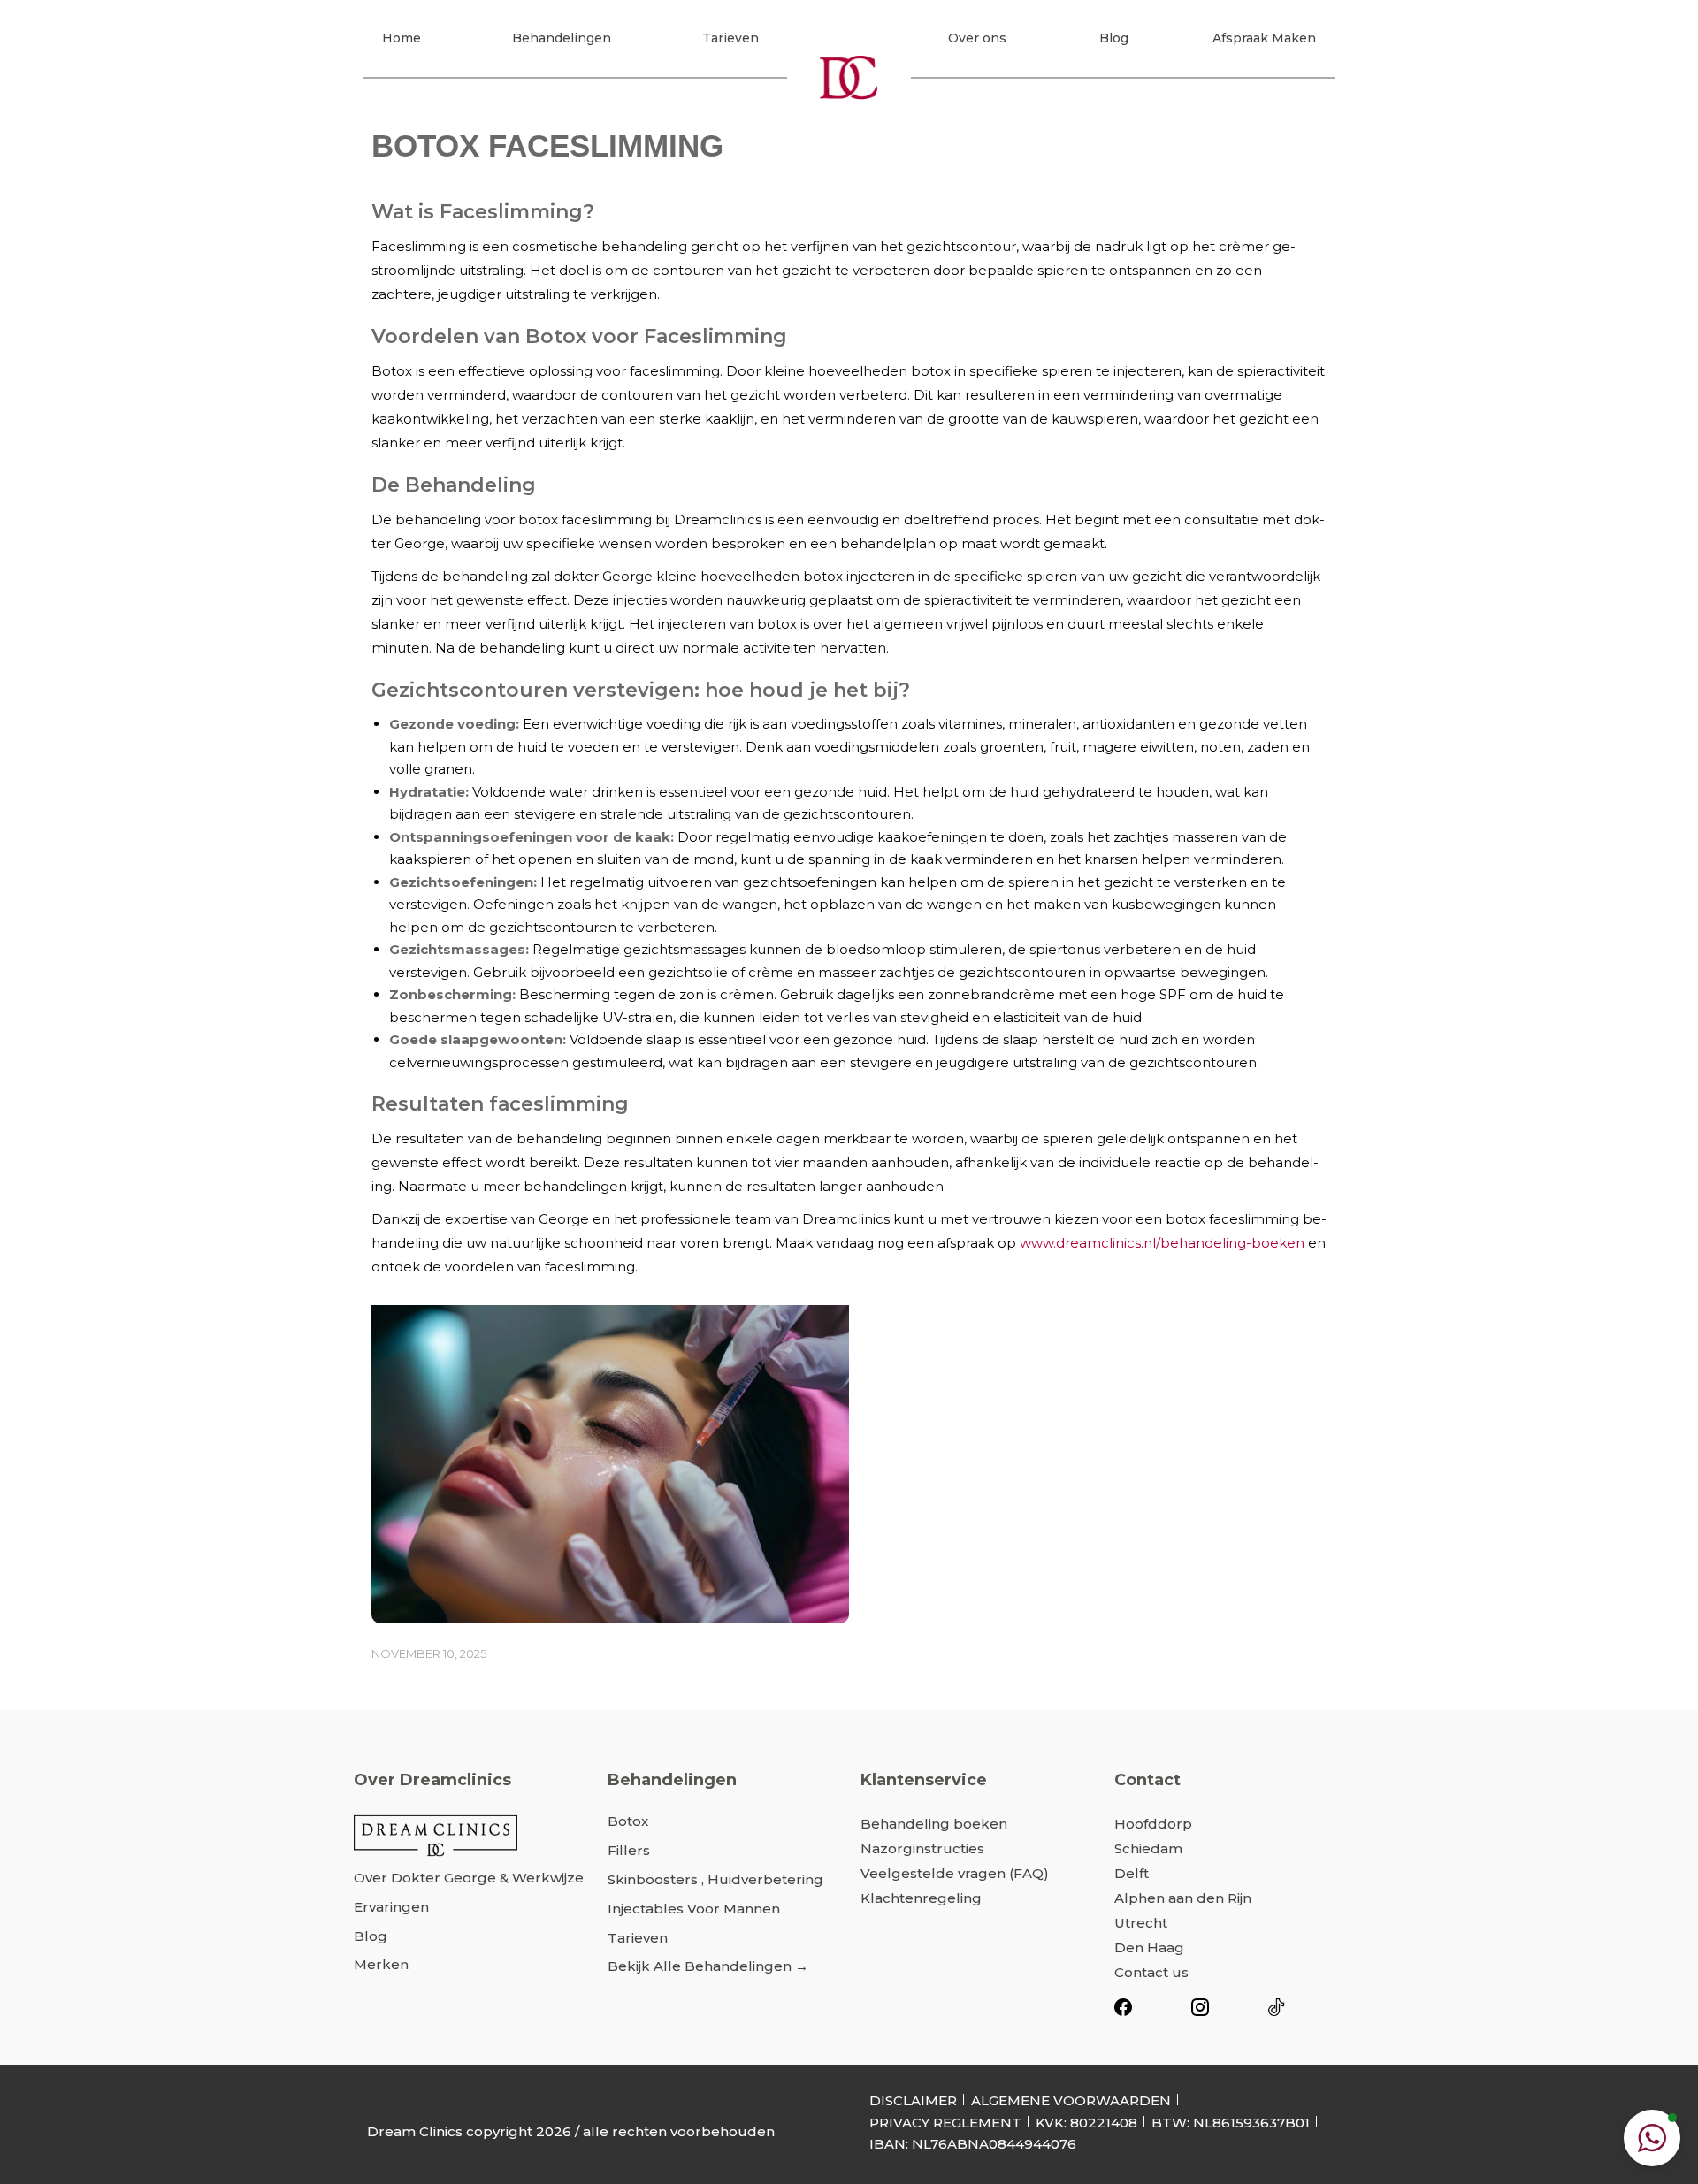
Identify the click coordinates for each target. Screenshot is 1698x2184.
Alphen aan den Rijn (1183, 1898)
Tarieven (730, 38)
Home (402, 38)
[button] (1652, 2138)
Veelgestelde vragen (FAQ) (955, 1873)
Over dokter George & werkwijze (469, 1878)
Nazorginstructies (922, 1848)
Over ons (977, 38)
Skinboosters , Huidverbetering (715, 1879)
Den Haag (1149, 1947)
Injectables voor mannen (694, 1909)
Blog (1114, 38)
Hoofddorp (1153, 1824)
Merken (381, 1964)
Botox (628, 1821)
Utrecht (1141, 1923)
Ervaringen (391, 1907)
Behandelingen (562, 38)
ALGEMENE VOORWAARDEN (1071, 2100)
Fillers (629, 1850)
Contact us (1151, 1972)
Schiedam (1148, 1848)
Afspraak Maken (1264, 38)
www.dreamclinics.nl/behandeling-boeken (1162, 1243)
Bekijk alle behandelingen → (708, 1966)
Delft (1132, 1873)
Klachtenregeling (921, 1898)
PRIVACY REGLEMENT (945, 2123)
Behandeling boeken (934, 1824)
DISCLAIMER (913, 2100)
